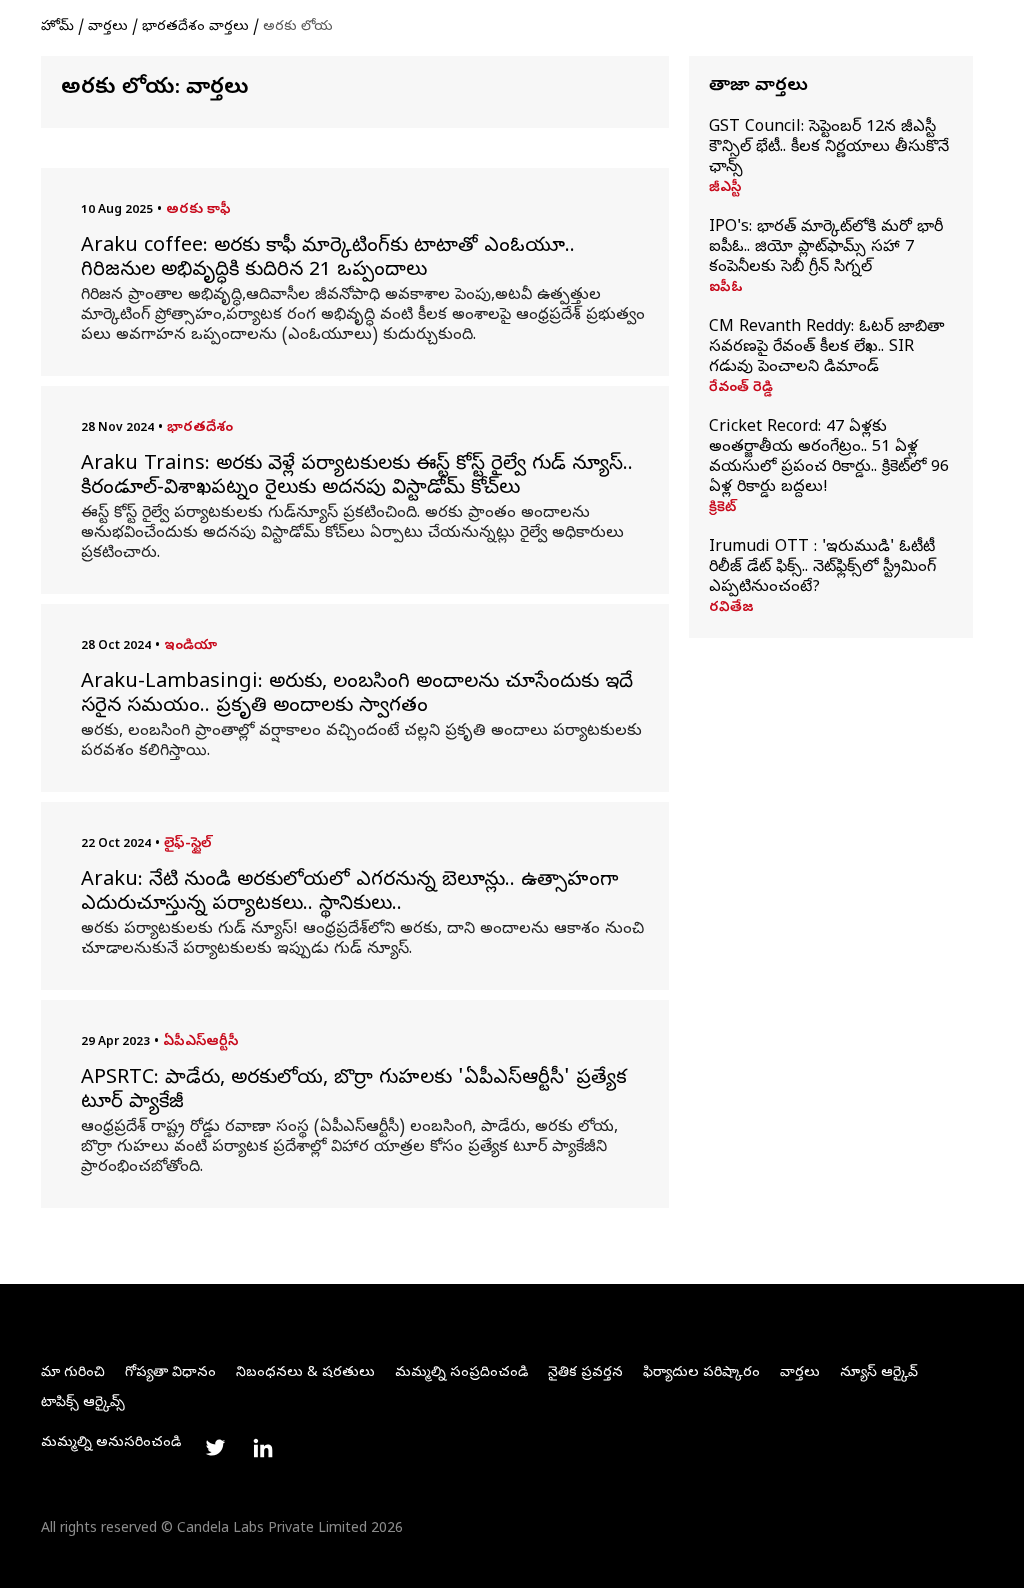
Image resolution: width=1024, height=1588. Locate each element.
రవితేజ (731, 609)
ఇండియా (190, 646)
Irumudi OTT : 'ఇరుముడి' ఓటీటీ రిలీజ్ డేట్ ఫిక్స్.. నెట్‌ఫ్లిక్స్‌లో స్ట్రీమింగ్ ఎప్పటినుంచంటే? (822, 568)
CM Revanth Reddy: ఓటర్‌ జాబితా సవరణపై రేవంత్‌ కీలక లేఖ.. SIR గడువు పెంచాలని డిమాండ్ (826, 348)
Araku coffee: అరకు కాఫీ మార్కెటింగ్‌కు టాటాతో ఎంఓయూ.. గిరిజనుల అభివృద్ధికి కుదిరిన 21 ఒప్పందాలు (328, 260)
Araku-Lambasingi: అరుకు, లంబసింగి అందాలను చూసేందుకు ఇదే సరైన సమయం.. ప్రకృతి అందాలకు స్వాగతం (357, 696)
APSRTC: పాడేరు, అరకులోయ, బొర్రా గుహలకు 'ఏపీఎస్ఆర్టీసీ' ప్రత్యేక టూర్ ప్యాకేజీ (354, 1092)
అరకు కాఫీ (198, 210)
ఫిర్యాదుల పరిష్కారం (701, 1373)
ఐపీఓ (726, 289)
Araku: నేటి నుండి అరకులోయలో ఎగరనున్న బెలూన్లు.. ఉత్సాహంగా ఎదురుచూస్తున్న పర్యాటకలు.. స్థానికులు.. (349, 894)
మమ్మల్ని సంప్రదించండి (461, 1373)
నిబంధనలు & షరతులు (305, 1373)
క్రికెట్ (722, 509)
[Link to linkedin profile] (263, 1448)
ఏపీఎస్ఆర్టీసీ (200, 1042)
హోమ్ (57, 27)
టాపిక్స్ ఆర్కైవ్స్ (83, 1403)
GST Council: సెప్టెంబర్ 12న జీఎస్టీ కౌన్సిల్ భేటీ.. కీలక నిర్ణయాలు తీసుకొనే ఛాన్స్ (829, 148)
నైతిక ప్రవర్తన (585, 1373)
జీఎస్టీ (725, 189)
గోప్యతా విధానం (170, 1373)
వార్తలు (108, 27)
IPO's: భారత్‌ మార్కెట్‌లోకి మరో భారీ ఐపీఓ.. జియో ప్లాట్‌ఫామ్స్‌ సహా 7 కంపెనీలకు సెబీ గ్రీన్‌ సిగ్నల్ (826, 248)
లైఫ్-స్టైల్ (187, 844)
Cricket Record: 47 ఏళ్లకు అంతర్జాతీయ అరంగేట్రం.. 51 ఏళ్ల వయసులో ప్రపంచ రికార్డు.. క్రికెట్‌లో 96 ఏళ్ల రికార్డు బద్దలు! (829, 458)
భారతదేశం (200, 428)
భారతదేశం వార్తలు (195, 27)
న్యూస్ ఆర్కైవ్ (879, 1373)
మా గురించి (73, 1373)
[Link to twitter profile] (215, 1448)
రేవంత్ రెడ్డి (741, 389)
